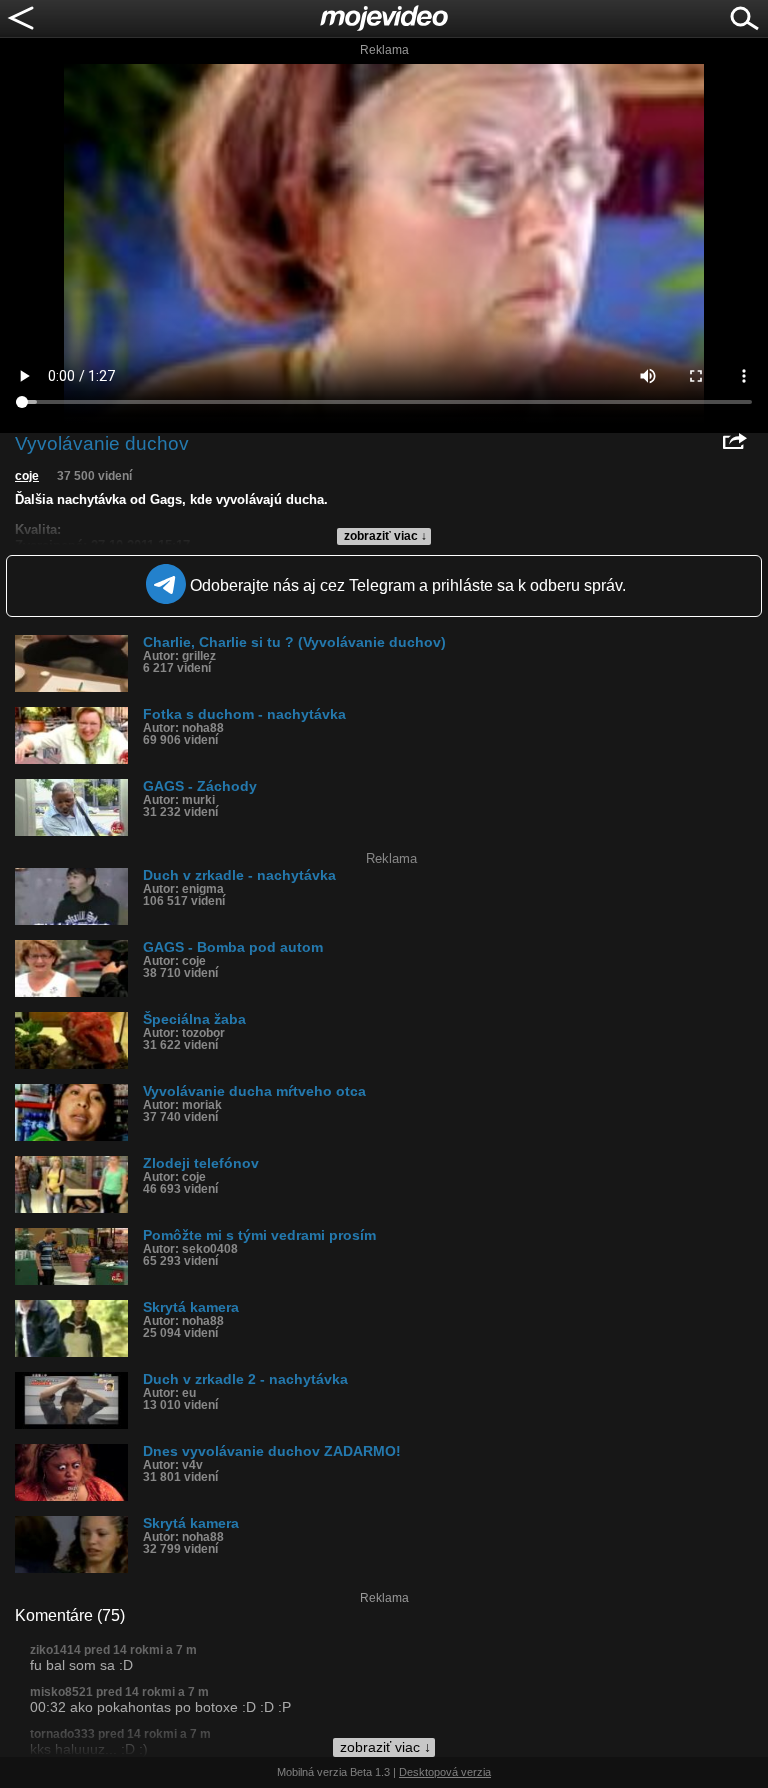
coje (27, 476)
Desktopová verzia (445, 1772)
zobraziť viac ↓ (385, 536)
